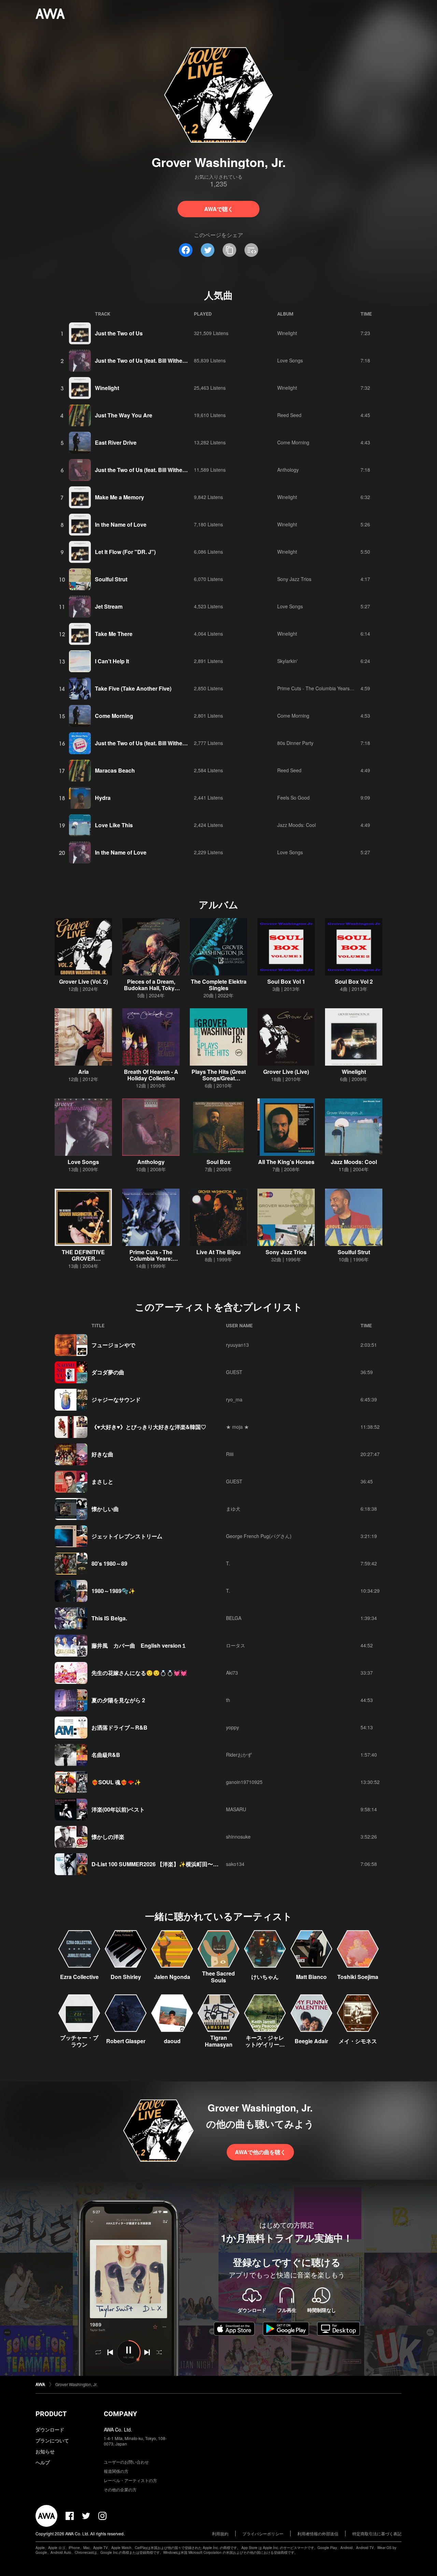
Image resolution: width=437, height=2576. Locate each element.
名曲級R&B (106, 1755)
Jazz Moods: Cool (297, 825)
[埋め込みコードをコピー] (251, 250)
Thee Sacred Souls (218, 1977)
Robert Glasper (126, 2041)
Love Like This (114, 825)
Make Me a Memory (119, 497)
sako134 (235, 1864)
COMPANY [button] (120, 2414)
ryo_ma (234, 1399)
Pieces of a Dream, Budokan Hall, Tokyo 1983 (151, 988)
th (228, 1700)
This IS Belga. (109, 1618)
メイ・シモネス (358, 2041)
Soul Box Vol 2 (354, 981)
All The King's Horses (286, 1162)
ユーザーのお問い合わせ (126, 2462)
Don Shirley (126, 1977)
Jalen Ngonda (172, 1977)
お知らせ (45, 2451)
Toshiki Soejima (358, 1977)
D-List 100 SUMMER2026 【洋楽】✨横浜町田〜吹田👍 (161, 1864)
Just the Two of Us (119, 333)
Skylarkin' (287, 661)
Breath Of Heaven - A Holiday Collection (151, 1075)
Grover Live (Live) (286, 1072)
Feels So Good (293, 798)
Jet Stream (109, 606)
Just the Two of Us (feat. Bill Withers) (142, 361)
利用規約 (220, 2533)
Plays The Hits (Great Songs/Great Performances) (219, 1078)
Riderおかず (239, 1755)
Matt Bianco (311, 1977)
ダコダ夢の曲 (108, 1372)
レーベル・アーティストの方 (130, 2480)
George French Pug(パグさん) (259, 1536)
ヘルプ (43, 2462)
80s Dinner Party (295, 743)
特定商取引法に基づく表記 (377, 2533)
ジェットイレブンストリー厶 (127, 1536)
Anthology (288, 470)
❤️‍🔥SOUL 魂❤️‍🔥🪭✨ (116, 1782)
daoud (172, 2041)
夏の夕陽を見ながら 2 (118, 1700)
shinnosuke (238, 1837)
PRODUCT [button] (51, 2414)
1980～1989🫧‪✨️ (113, 1591)
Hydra (103, 798)
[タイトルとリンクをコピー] (229, 250)
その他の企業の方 (120, 2489)
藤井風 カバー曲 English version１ (139, 1645)
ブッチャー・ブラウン (79, 2041)
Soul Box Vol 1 (286, 981)
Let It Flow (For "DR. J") (125, 552)
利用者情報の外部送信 (318, 2533)
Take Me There (114, 634)
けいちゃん (265, 1977)
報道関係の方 (116, 2471)
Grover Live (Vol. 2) (83, 981)
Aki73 (232, 1673)
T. (228, 1563)
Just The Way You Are (124, 415)
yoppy (232, 1727)
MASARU (236, 1809)
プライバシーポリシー (263, 2533)
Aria (83, 1072)
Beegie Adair (311, 2041)
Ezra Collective (79, 1977)
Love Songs (290, 360)
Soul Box (218, 1162)
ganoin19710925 (244, 1782)
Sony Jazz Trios (294, 579)
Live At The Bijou (218, 1252)
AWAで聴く (219, 209)
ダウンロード (50, 2429)
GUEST (234, 1372)
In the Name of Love (121, 524)
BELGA (234, 1618)
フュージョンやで (113, 1345)
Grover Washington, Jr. (76, 2384)
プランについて (52, 2440)
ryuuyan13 (237, 1345)
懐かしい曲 (105, 1509)
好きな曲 (102, 1454)
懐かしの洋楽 (108, 1837)
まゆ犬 (233, 1509)
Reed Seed (289, 415)
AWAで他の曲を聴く (260, 2152)
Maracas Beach (115, 770)
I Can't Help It (112, 661)
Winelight (287, 333)
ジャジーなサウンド (116, 1400)
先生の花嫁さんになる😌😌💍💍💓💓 (139, 1673)
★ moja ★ (237, 1427)
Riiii (230, 1454)
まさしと (102, 1481)
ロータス (236, 1645)
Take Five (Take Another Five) (133, 688)
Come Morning (293, 442)
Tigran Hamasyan (219, 2041)
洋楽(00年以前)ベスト (118, 1809)
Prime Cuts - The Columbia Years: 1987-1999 (327, 688)
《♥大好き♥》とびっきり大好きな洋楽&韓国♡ (149, 1427)
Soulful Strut (111, 579)
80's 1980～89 (109, 1563)
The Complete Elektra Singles (219, 985)
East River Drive (116, 442)
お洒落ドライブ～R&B (119, 1727)
